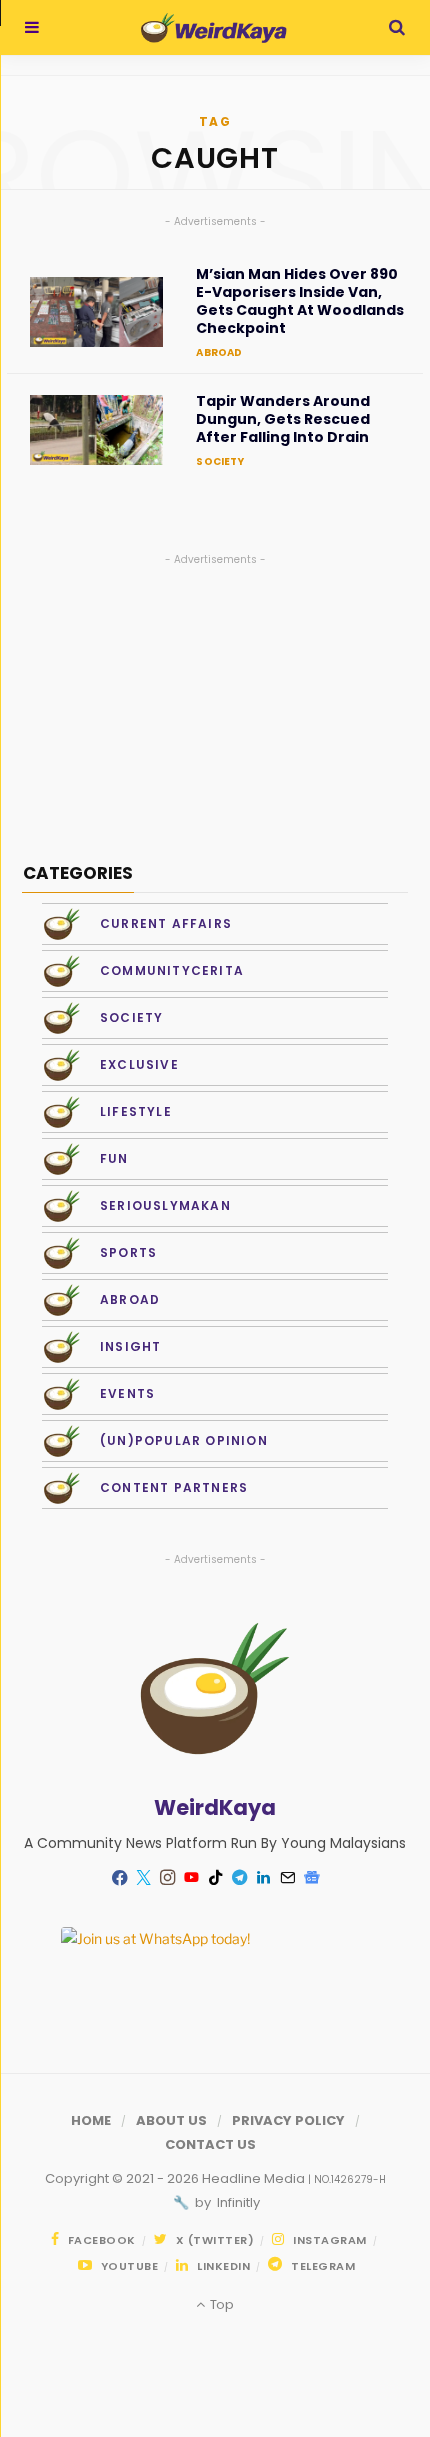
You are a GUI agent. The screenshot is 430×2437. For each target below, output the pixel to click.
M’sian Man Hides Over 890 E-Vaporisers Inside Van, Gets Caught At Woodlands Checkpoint (300, 301)
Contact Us (210, 2144)
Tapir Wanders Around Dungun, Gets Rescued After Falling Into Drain (283, 419)
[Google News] (311, 1878)
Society (219, 461)
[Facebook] (119, 1877)
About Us (171, 2120)
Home (91, 2120)
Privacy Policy (288, 2120)
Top (220, 2304)
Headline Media (255, 2178)
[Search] (397, 27)
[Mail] (287, 1878)
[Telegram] (239, 1878)
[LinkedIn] (263, 1878)
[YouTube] (191, 1878)
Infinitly (237, 2202)
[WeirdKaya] (213, 28)
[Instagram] (167, 1878)
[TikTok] (215, 1878)
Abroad (219, 352)
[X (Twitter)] (143, 1878)
